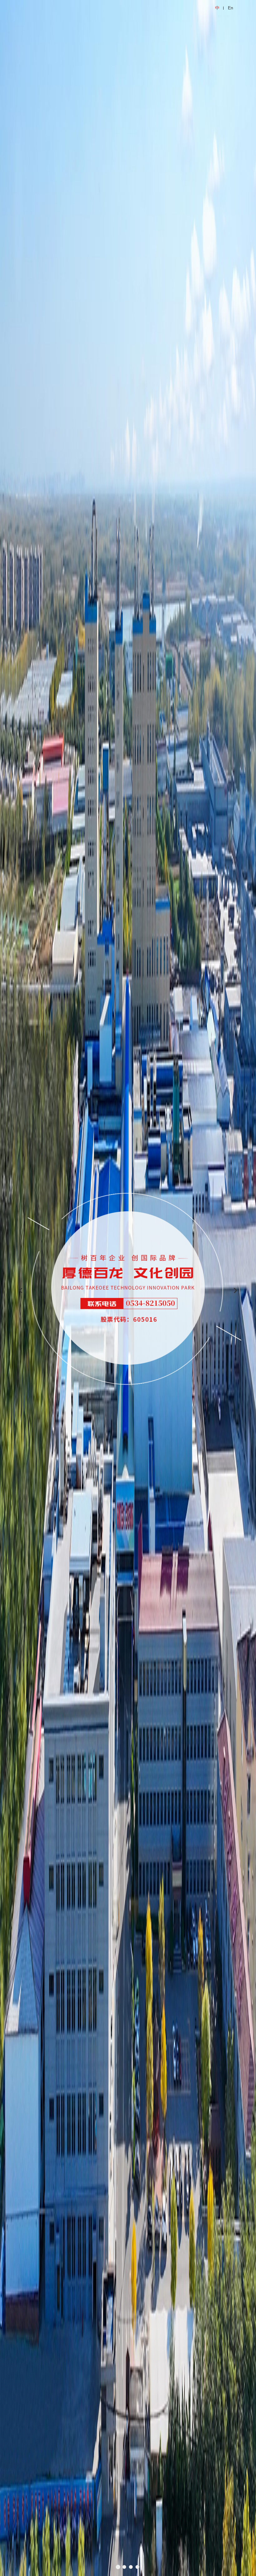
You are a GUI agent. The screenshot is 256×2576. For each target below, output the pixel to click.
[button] (118, 2567)
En (231, 8)
